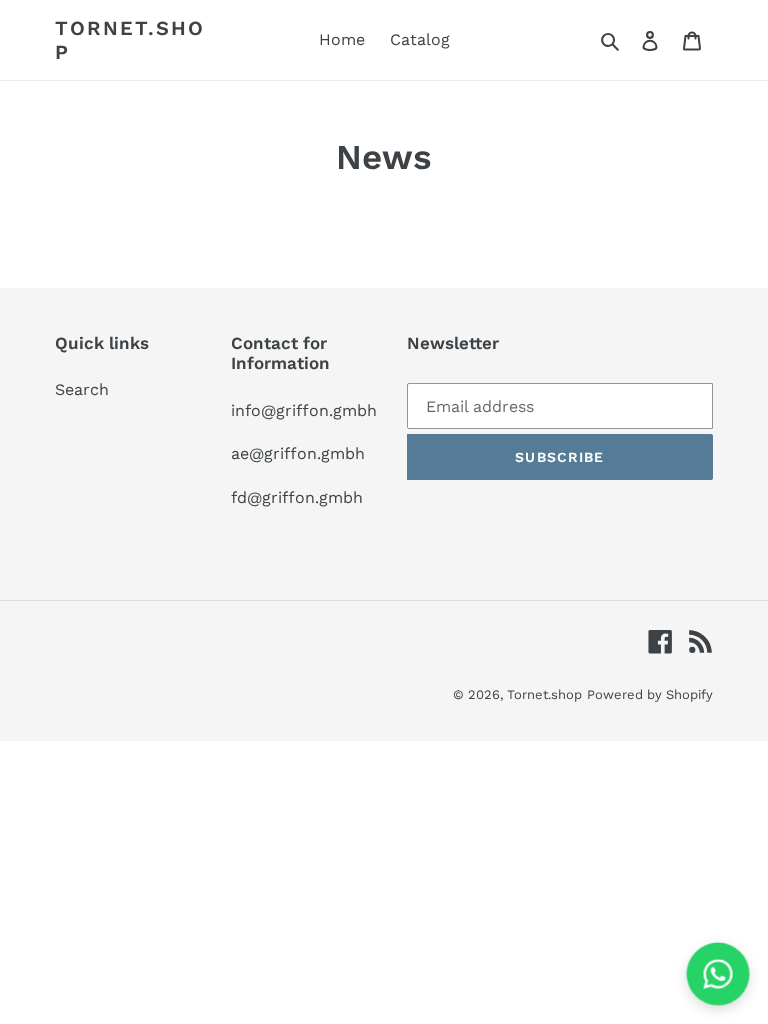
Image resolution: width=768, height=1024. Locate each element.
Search (82, 389)
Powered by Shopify (650, 694)
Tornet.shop (130, 40)
